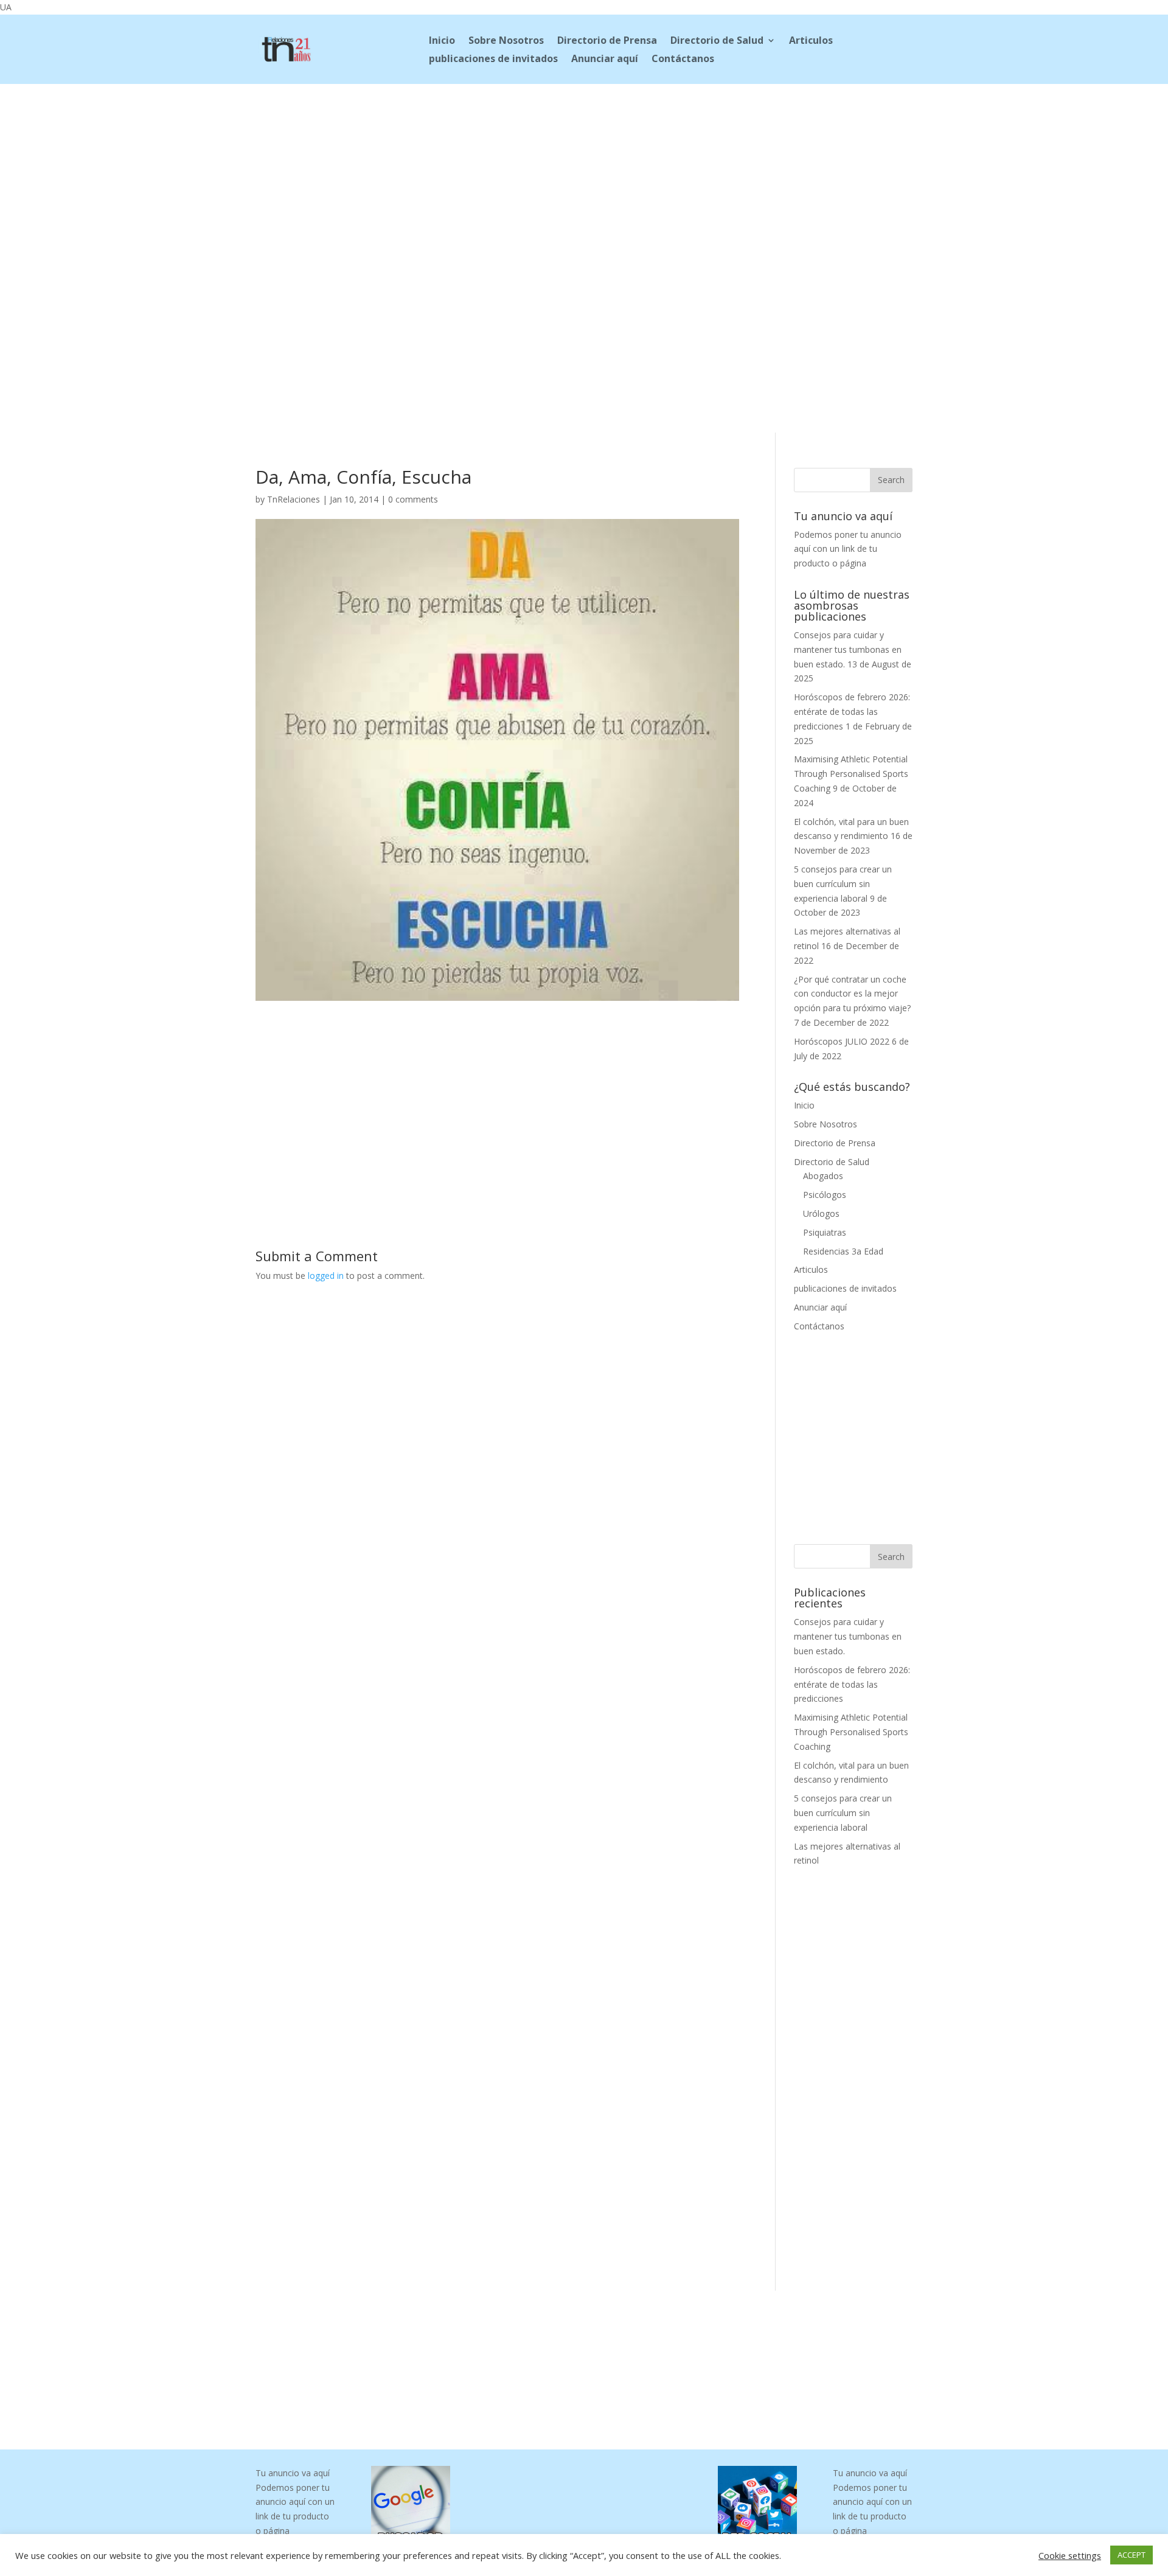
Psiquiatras (825, 1232)
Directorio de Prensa (607, 41)
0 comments (413, 499)
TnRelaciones (294, 499)
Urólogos (821, 1213)
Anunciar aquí (605, 60)
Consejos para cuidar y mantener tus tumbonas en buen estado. (848, 649)
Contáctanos (683, 60)
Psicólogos (825, 1195)
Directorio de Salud (717, 41)
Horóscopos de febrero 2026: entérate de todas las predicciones (852, 712)
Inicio (442, 41)
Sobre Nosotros (506, 41)
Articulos (811, 41)
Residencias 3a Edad (843, 1251)
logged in (326, 1276)
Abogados (823, 1176)
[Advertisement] (584, 165)
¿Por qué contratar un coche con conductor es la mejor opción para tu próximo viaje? (852, 994)
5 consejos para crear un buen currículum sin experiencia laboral (843, 884)
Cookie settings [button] (1070, 2555)
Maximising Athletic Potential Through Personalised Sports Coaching (851, 774)
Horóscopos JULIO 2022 (842, 1041)
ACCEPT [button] (1131, 2555)
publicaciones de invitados (493, 60)
